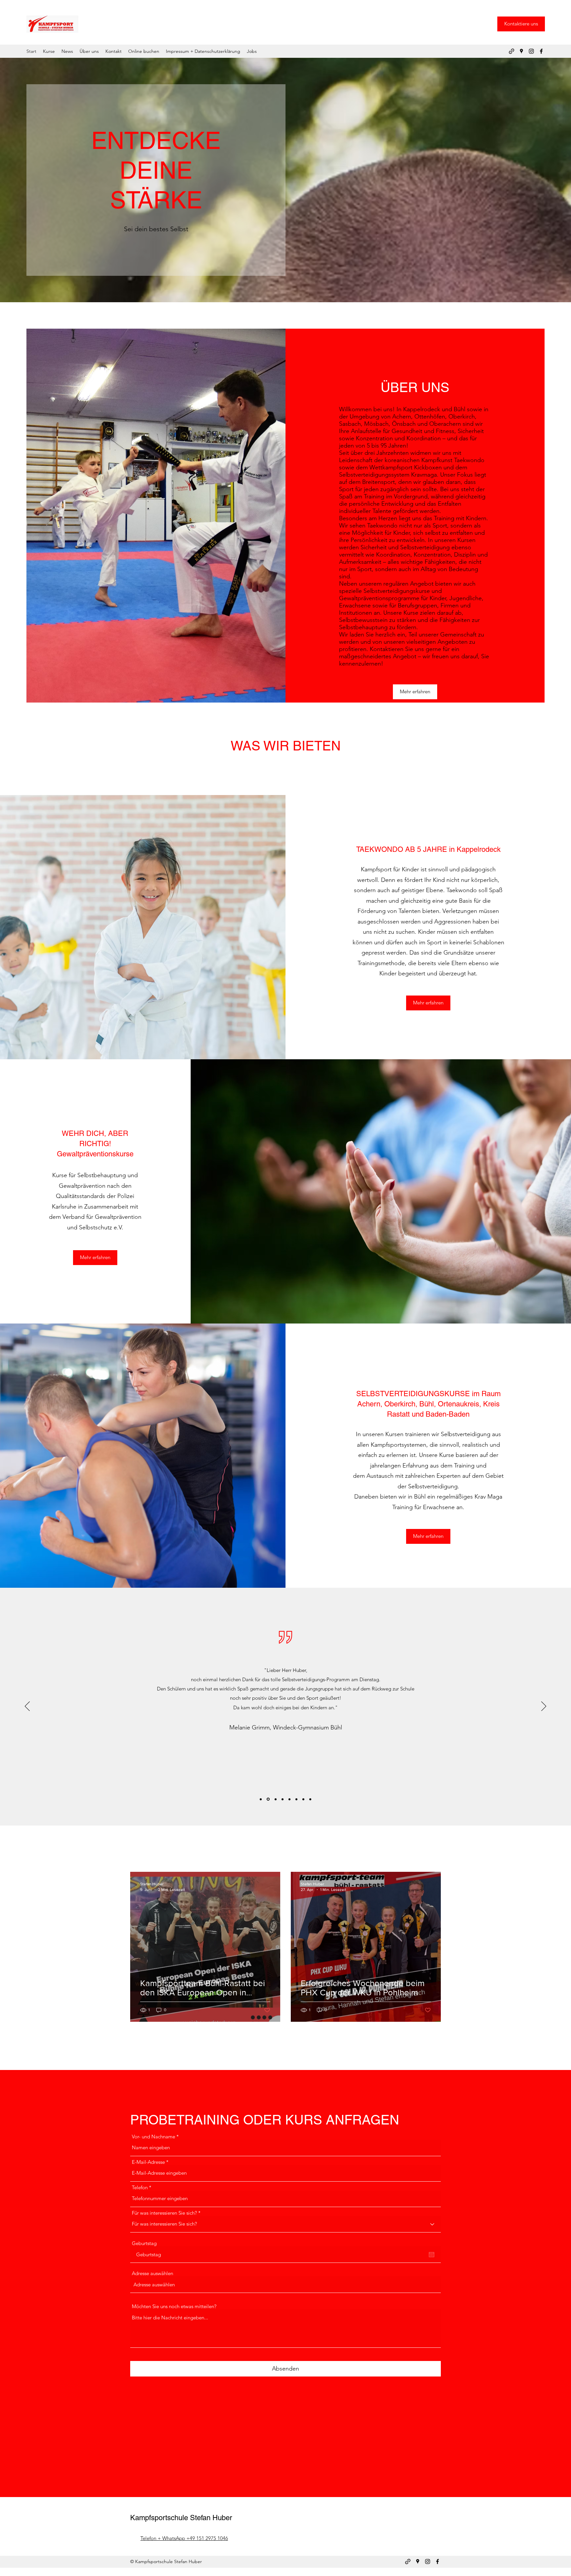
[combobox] (285, 2285)
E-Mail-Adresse (148, 2162)
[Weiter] (544, 1707)
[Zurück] (27, 1707)
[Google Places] (521, 51)
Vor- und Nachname (153, 2137)
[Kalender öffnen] (432, 2255)
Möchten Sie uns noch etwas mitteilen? (174, 2306)
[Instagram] (531, 51)
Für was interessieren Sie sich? (164, 2213)
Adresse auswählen (152, 2273)
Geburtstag (144, 2243)
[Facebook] (541, 51)
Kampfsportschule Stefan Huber (181, 2518)
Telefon (140, 2187)
